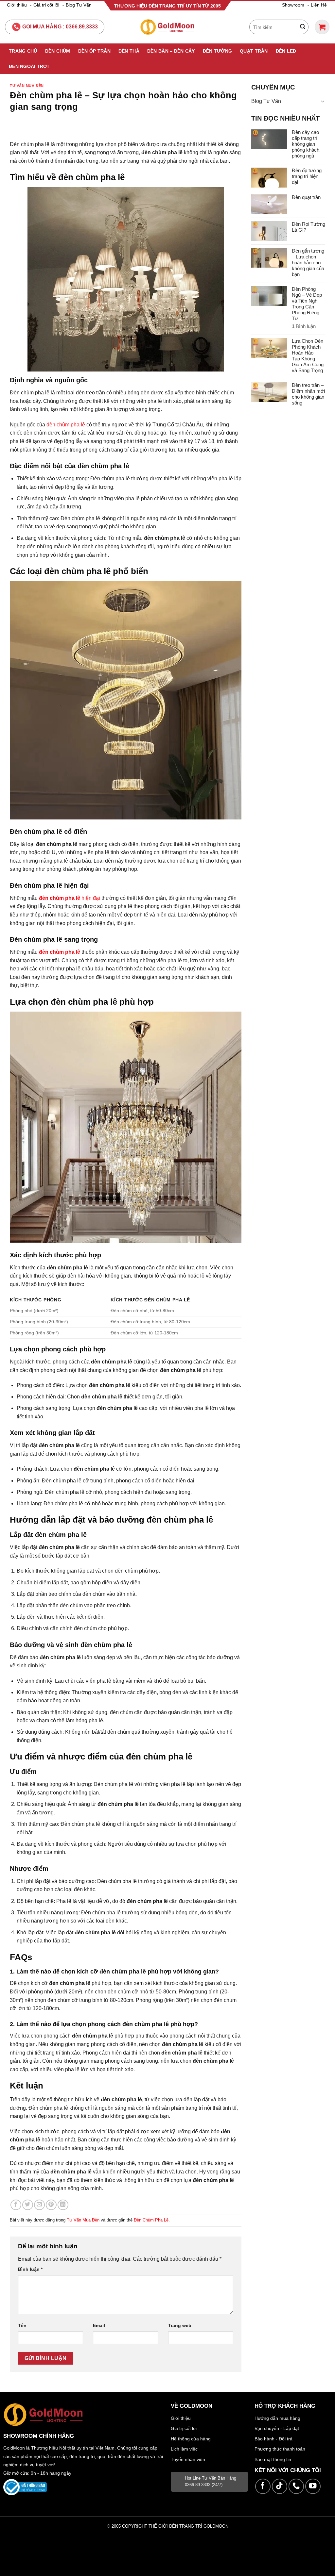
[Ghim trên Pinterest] (51, 2205)
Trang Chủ (23, 51)
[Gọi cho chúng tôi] (296, 2486)
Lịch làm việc (184, 2449)
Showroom (293, 5)
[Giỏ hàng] (322, 27)
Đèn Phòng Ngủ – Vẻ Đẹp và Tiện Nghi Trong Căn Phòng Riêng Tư (307, 304)
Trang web (180, 2325)
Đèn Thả (129, 51)
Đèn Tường (218, 51)
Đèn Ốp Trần (94, 51)
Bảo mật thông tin (273, 2459)
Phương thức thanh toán (280, 2449)
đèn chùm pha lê (66, 425)
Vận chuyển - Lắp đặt (277, 2428)
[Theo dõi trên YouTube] (313, 2486)
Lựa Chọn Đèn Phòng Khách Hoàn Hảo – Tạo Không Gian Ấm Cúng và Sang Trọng (308, 356)
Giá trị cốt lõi (46, 5)
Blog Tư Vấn (79, 5)
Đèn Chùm (58, 51)
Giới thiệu (17, 5)
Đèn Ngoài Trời (29, 66)
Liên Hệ (319, 5)
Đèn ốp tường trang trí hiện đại (307, 176)
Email (99, 2325)
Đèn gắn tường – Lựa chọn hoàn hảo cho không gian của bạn (308, 263)
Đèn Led (286, 51)
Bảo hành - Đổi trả (273, 2439)
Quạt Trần (254, 51)
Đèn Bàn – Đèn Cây (171, 51)
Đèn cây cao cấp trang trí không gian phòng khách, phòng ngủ (306, 144)
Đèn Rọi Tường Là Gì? (309, 227)
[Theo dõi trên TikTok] (280, 2486)
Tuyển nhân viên (188, 2459)
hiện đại (70, 898)
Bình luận (30, 2269)
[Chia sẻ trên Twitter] (28, 2205)
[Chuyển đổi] (323, 101)
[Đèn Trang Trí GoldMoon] (168, 27)
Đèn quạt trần (306, 197)
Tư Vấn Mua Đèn (27, 86)
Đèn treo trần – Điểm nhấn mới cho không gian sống (308, 394)
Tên (22, 2325)
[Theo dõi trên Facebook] (263, 2486)
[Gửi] (303, 27)
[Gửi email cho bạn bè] (39, 2205)
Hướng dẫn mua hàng (277, 2418)
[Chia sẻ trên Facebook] (16, 2205)
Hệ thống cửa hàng (191, 2439)
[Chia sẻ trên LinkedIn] (63, 2205)
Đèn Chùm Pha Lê (151, 2220)
